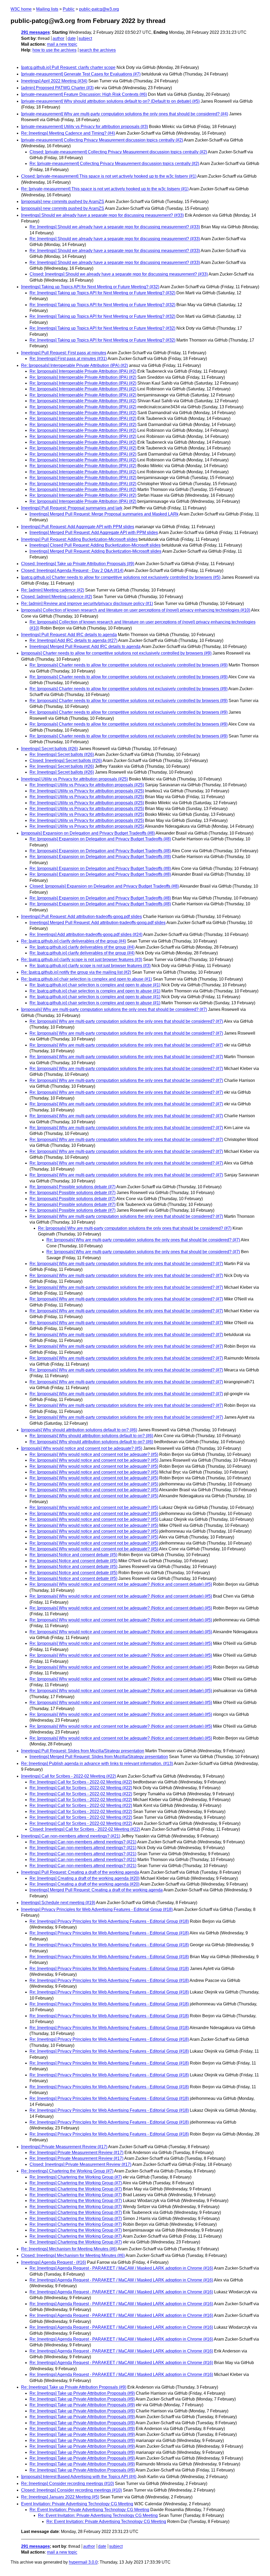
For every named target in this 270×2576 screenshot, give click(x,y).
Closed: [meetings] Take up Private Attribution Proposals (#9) (78, 564)
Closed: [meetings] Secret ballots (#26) (66, 761)
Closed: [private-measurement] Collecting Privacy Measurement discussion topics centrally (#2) (118, 152)
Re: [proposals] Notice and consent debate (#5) (73, 1555)
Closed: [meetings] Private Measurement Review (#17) (80, 2164)
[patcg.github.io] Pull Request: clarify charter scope (68, 67)
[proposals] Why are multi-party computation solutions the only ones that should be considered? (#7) (114, 1009)
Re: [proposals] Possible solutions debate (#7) (73, 1187)
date (72, 38)
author (58, 38)
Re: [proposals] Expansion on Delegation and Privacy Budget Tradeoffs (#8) (100, 839)
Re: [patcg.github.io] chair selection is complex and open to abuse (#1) (86, 979)
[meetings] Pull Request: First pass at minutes (64, 353)
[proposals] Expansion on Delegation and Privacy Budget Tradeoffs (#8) (88, 833)
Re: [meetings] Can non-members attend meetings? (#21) (83, 1842)
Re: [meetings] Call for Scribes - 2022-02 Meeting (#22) (81, 1782)
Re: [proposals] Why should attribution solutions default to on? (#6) (91, 1436)
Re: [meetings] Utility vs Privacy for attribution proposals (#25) (87, 785)
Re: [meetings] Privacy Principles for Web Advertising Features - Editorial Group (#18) (109, 1921)
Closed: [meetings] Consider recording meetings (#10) (71, 2490)
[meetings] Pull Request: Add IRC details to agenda (69, 635)
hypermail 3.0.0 (83, 2562)
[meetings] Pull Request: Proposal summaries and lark (72, 508)
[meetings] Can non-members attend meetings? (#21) (71, 1836)
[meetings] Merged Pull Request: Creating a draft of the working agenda (96, 1890)
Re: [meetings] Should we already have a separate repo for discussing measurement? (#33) (115, 227)
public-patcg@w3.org (99, 9)
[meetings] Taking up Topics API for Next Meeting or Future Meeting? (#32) (90, 287)
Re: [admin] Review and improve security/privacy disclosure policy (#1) (87, 603)
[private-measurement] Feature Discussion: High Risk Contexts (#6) (84, 94)
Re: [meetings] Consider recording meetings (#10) (67, 2483)
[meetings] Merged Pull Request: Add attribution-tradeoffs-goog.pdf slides (98, 923)
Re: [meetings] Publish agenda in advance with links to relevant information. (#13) (97, 1763)
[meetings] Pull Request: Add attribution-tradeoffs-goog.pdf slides (81, 917)
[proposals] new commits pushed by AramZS (63, 202)
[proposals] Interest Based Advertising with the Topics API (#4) (79, 2477)
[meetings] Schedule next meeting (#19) (58, 1903)
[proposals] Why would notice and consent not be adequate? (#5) (82, 1448)
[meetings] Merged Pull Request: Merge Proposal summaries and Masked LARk (104, 514)
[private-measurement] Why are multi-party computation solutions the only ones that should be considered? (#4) (125, 114)
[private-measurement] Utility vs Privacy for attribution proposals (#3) (85, 127)
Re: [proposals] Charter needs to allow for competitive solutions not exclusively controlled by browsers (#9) (129, 665)
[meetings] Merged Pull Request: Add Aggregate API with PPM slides (94, 532)
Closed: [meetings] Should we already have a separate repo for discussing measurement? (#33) (119, 274)
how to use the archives (54, 50)
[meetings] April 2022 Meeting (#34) (54, 81)
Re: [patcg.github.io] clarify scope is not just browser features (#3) (82, 960)
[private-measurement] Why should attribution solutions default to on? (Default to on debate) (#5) (110, 101)
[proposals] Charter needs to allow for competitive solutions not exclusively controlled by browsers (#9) (116, 653)
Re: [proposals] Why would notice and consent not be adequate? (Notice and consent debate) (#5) (121, 1584)
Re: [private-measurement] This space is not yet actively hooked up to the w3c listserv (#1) (105, 189)
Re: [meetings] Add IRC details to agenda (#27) (73, 640)
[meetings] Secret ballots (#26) (49, 749)
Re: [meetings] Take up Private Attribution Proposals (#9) (74, 2387)
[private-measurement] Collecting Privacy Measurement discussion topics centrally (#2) (102, 140)
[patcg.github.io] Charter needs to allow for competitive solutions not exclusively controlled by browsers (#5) (121, 577)
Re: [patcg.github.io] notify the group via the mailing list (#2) (76, 972)
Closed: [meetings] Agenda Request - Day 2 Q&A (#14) (72, 570)
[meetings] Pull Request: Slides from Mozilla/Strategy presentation (83, 1751)
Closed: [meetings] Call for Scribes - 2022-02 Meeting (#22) (85, 1829)
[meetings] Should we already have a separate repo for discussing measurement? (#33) (102, 215)
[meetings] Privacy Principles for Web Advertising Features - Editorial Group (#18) (97, 1909)
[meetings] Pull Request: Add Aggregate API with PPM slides (78, 527)
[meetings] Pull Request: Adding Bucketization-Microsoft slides (79, 539)
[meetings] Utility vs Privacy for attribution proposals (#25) (74, 779)
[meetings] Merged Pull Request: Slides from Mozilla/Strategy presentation (99, 1757)
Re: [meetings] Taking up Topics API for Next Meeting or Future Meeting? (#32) (102, 293)
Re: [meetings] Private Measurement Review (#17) (76, 2153)
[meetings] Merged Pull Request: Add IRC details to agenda (85, 647)
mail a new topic (62, 44)
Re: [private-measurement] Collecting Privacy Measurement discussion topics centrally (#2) (114, 164)
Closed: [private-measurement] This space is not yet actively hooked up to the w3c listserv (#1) (109, 176)
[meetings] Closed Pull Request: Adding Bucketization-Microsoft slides (95, 545)
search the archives (98, 50)
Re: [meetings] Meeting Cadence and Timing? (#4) (68, 133)
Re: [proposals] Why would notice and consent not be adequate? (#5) (94, 1454)
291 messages (35, 32)
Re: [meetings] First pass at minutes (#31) (68, 359)
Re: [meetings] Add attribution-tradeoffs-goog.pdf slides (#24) (86, 934)
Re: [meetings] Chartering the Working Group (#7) (67, 2171)
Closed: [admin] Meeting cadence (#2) (57, 597)
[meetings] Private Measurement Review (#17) (64, 2147)
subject (85, 38)
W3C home (21, 9)
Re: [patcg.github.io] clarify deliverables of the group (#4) (74, 941)
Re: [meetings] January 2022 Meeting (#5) (60, 2497)
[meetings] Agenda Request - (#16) (54, 2262)
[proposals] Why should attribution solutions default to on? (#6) (79, 1430)
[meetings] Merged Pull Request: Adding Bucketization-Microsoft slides (95, 551)
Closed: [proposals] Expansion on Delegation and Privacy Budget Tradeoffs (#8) (104, 886)
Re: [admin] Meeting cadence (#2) (53, 590)
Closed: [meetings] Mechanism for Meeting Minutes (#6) (73, 2255)
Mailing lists (47, 9)
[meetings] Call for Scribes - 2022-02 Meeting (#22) (69, 1776)
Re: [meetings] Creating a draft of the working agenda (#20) (85, 1878)
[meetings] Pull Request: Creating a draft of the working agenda (80, 1872)
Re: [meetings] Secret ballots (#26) (62, 754)
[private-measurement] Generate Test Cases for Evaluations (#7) (81, 74)
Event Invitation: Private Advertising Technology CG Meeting (77, 2504)
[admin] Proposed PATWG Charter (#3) (57, 88)
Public (69, 9)
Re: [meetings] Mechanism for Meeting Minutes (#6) (69, 2249)
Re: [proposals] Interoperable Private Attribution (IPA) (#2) (74, 365)
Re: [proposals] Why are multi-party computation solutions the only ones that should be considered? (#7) (126, 1021)
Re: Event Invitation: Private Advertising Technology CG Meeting (89, 2510)
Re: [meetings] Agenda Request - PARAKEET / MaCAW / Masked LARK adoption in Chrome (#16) (121, 2268)
